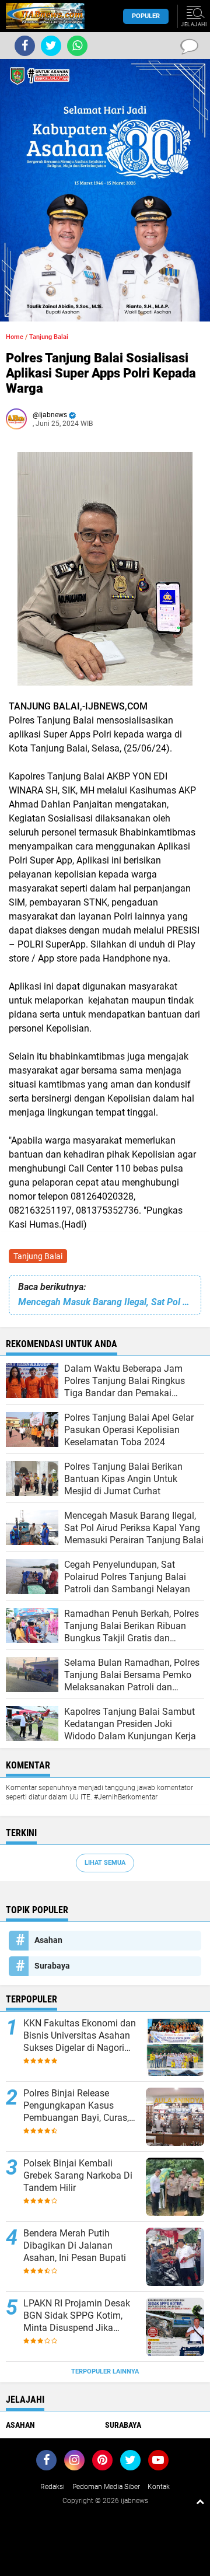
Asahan (48, 1940)
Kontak (159, 2487)
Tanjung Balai (38, 1256)
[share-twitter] (51, 46)
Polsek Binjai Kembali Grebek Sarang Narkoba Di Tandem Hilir (78, 2175)
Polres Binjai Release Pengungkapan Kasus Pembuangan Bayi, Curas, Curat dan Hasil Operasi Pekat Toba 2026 (76, 2106)
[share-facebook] (25, 46)
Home (15, 337)
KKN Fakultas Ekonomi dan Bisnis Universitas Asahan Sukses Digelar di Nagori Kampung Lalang (80, 2036)
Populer (146, 16)
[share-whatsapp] (77, 46)
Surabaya (52, 1966)
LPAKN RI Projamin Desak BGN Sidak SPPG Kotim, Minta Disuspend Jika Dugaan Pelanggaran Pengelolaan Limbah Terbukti (77, 2316)
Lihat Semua (105, 1863)
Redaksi (52, 2487)
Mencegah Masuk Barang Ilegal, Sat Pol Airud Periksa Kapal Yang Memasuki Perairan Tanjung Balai (105, 1302)
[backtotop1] (200, 2501)
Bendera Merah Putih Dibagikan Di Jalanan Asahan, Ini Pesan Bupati (75, 2245)
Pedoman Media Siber (106, 2487)
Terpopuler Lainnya (105, 2371)
